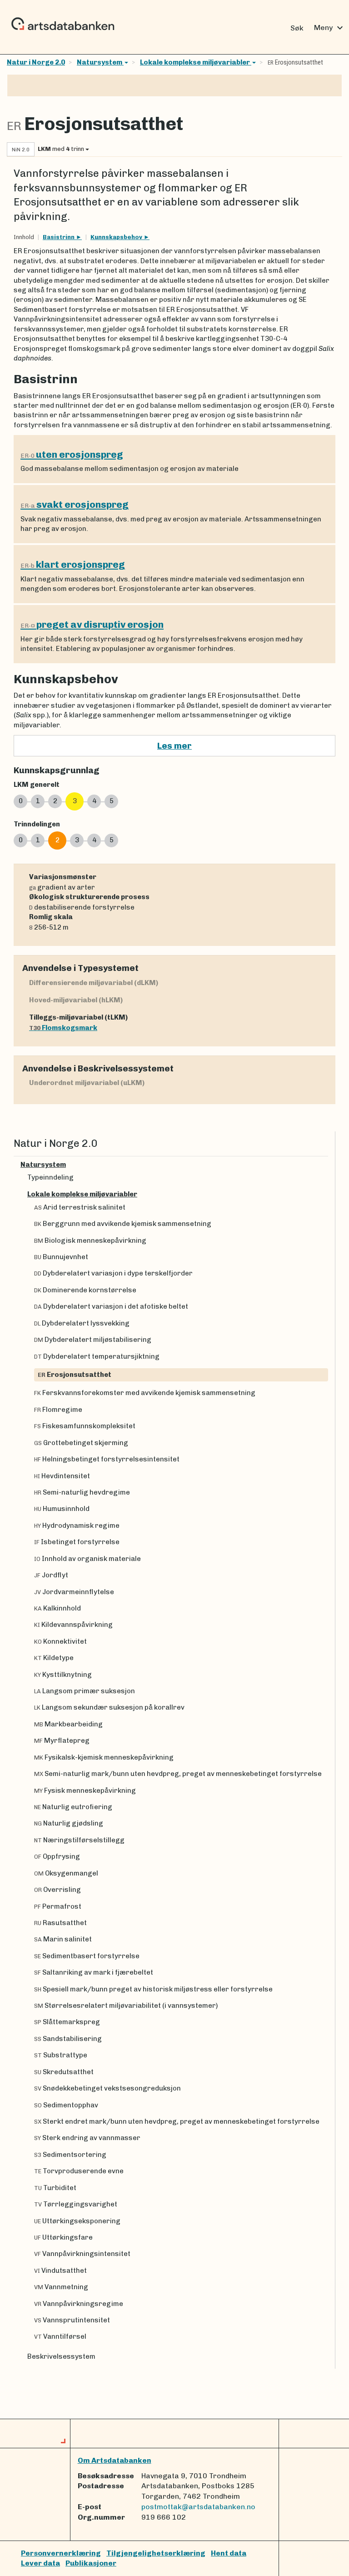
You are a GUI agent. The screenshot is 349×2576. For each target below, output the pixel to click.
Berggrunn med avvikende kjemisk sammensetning (123, 1224)
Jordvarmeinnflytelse (74, 1592)
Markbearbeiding (68, 1724)
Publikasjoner (91, 2563)
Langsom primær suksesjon (85, 1691)
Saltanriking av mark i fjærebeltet (94, 1972)
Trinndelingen (37, 824)
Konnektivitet (60, 1641)
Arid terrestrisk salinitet (80, 1207)
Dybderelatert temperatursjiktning (97, 1356)
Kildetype (54, 1658)
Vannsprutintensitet (72, 2320)
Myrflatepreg (62, 1741)
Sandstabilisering (68, 2039)
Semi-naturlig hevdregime (82, 1492)
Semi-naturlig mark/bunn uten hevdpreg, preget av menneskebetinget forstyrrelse (178, 1774)
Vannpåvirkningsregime (79, 2304)
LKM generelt (37, 785)
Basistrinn (59, 237)
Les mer (174, 746)
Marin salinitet (63, 1939)
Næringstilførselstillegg (79, 1840)
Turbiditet (55, 2188)
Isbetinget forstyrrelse (77, 1542)
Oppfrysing (57, 1856)
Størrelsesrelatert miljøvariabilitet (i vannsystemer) (126, 2006)
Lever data (40, 2563)
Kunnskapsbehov (117, 237)
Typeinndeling (50, 1177)
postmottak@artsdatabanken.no (198, 2507)
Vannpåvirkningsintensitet (82, 2254)
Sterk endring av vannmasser (87, 2138)
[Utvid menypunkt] (324, 1165)
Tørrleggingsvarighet (76, 2204)
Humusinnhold (62, 1509)
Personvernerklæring (61, 2553)
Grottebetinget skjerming (81, 1443)
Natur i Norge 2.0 (36, 62)
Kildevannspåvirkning (73, 1625)
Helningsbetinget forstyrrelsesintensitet (107, 1459)
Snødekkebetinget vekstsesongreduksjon (107, 2088)
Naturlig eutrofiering (73, 1807)
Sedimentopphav (66, 2105)
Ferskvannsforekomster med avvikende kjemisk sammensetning (145, 1393)
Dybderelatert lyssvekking (82, 1323)
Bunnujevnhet (61, 1257)
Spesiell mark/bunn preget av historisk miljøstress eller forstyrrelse (153, 1989)
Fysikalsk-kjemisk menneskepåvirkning (104, 1757)
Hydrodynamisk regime (77, 1526)
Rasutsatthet (60, 1923)
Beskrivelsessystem (61, 2356)
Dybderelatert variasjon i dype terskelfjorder (113, 1273)
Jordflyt (51, 1575)
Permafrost (58, 1906)
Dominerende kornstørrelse (85, 1290)
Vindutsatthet (60, 2271)
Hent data (229, 2553)
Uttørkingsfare (63, 2237)
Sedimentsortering (70, 2155)
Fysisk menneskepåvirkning (85, 1791)
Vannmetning (61, 2287)
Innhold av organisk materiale (87, 1559)
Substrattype (61, 2055)
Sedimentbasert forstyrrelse (87, 1956)
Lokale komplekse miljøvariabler (196, 62)
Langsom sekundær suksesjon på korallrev (109, 1707)
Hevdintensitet (62, 1476)
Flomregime (58, 1410)
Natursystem (100, 62)
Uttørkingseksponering (77, 2221)
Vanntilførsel (60, 2336)
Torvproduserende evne (79, 2171)
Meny (330, 28)
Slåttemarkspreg (67, 2022)
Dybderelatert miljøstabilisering (93, 1340)
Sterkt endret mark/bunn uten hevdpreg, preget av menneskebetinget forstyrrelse (177, 2121)
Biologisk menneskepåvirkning (90, 1240)
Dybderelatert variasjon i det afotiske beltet (111, 1306)
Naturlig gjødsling (69, 1823)
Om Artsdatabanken (115, 2460)
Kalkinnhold (57, 1608)
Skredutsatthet (64, 2072)
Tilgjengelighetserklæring (156, 2553)
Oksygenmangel (66, 1873)
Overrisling (57, 1890)
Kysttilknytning (63, 1675)
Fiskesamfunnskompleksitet (85, 1426)
